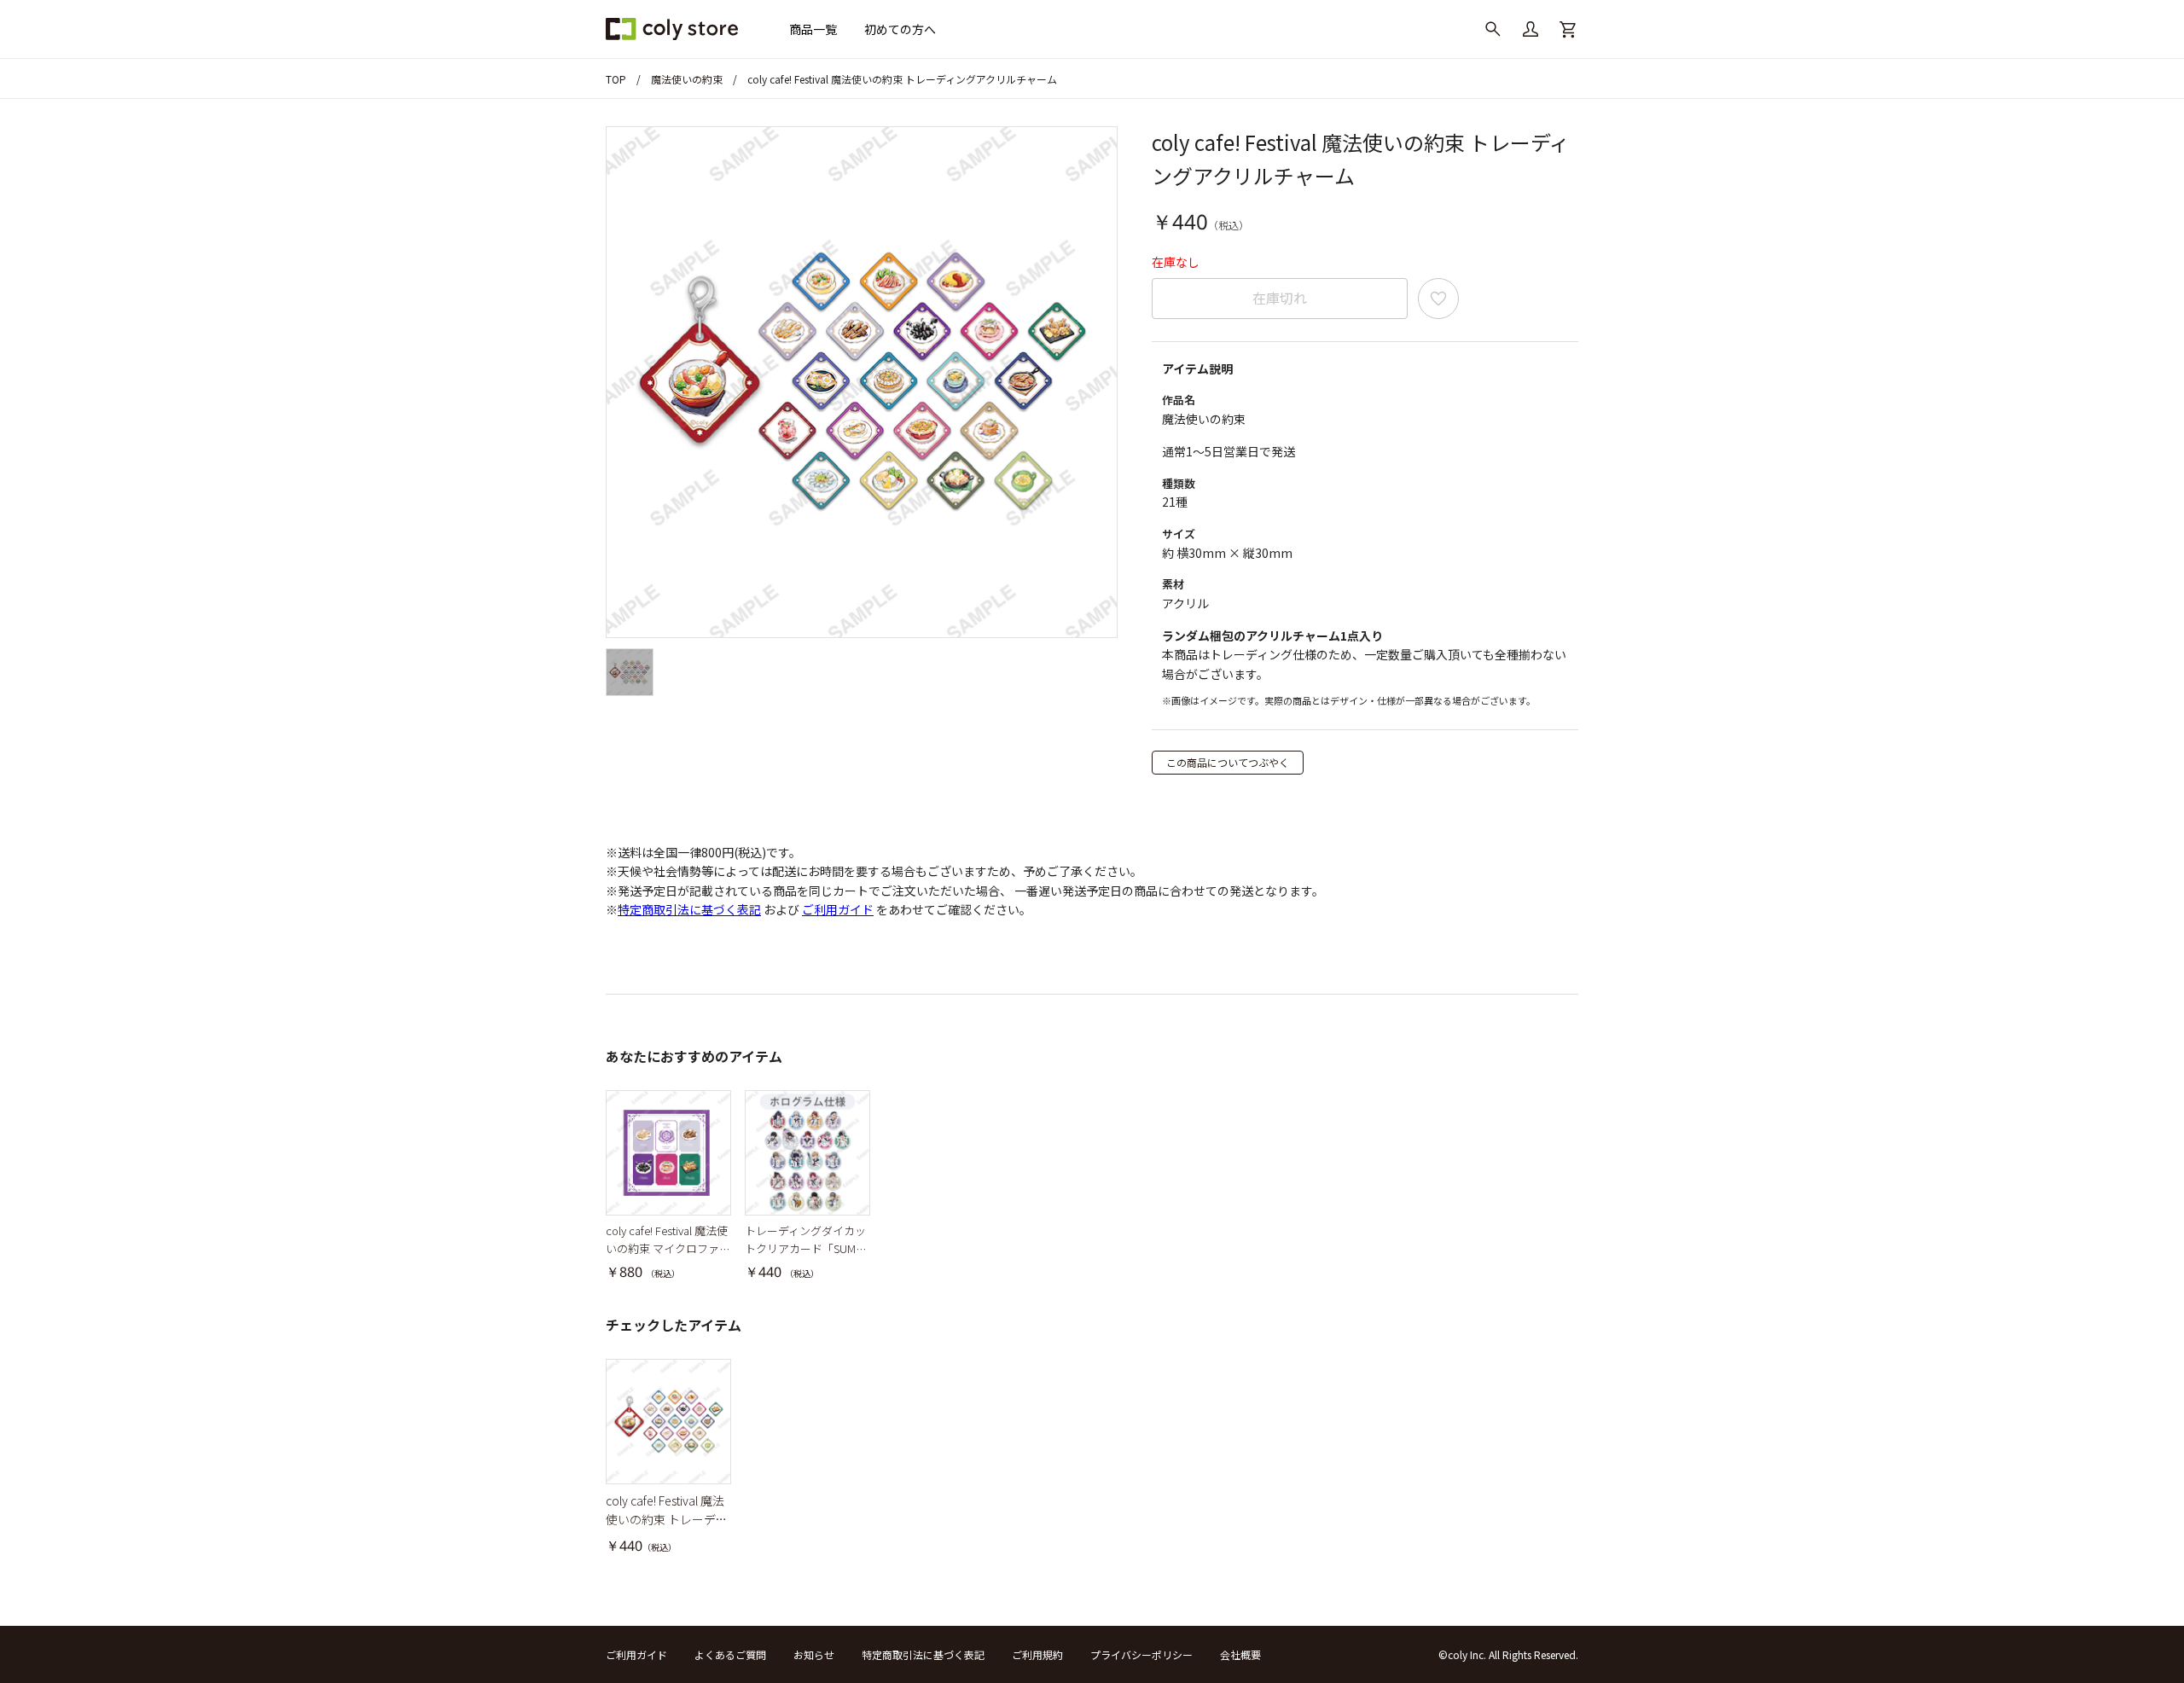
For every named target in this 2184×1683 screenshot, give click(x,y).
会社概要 (1240, 1654)
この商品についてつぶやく (1228, 762)
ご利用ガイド (838, 909)
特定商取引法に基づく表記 (689, 909)
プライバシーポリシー (1141, 1654)
